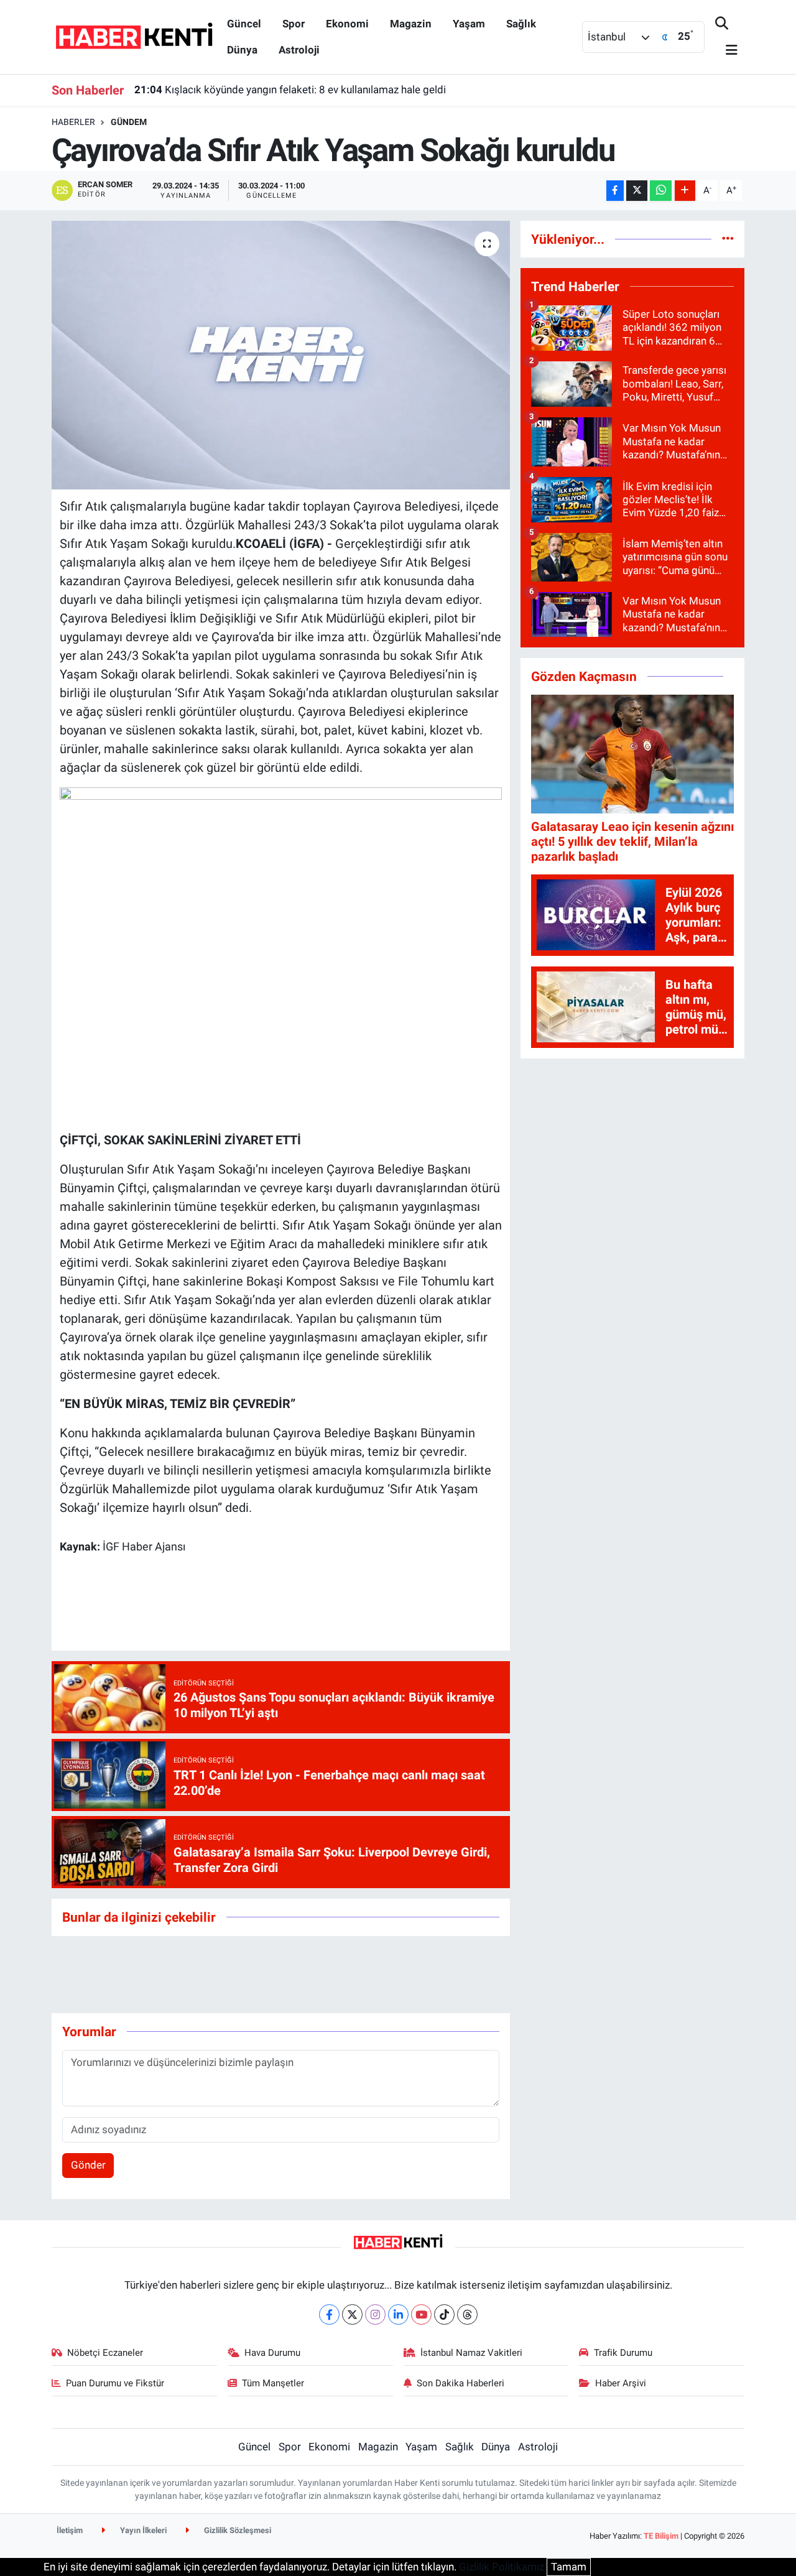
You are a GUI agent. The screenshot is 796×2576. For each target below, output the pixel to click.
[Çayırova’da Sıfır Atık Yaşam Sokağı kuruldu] (281, 355)
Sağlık (521, 24)
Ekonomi (347, 24)
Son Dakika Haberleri (460, 2383)
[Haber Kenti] (134, 36)
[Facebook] (329, 2314)
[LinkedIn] (398, 2314)
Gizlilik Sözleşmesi (237, 2530)
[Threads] (467, 2314)
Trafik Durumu (623, 2353)
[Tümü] (728, 239)
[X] (352, 2314)
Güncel (244, 24)
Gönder (88, 2165)
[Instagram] (375, 2314)
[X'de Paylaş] (637, 191)
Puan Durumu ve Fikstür (115, 2383)
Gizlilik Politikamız (502, 2567)
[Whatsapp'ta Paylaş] (661, 191)
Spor (294, 24)
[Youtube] (421, 2314)
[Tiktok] (444, 2314)
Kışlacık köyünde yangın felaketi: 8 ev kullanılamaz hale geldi (290, 90)
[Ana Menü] (726, 51)
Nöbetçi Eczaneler (105, 2353)
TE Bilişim (661, 2536)
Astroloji (299, 50)
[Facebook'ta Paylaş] (615, 191)
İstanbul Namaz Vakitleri (471, 2353)
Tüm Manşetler (273, 2383)
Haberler (73, 122)
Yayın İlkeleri (142, 2530)
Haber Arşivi (621, 2383)
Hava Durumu (272, 2353)
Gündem (129, 122)
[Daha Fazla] (685, 191)
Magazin (411, 24)
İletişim (70, 2530)
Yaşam (469, 24)
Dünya (242, 50)
